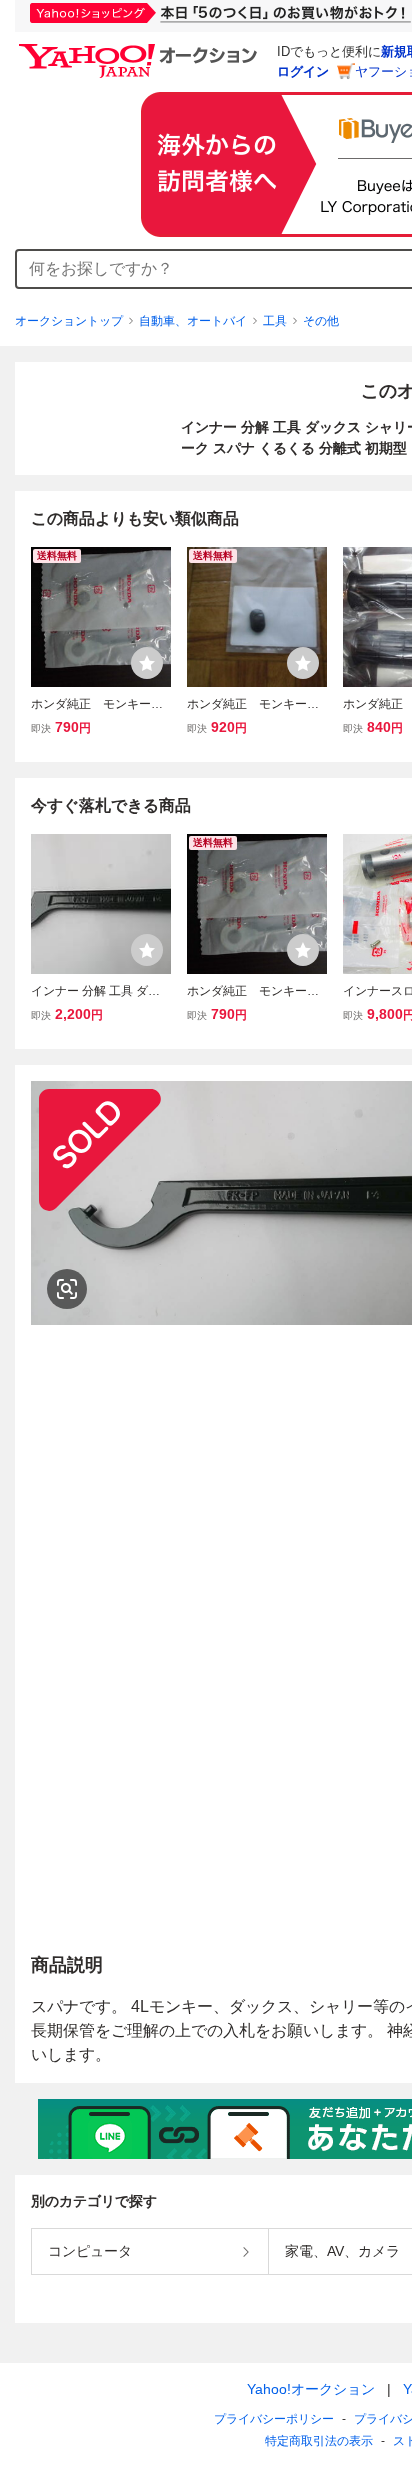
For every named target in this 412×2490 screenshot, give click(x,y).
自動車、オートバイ (193, 321)
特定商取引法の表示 (319, 2441)
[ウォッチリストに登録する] (147, 663)
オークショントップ (69, 321)
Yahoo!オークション (311, 2389)
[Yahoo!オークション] (141, 49)
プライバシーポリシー (274, 2419)
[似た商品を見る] (67, 1289)
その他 (321, 321)
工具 (275, 321)
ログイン (303, 71)
